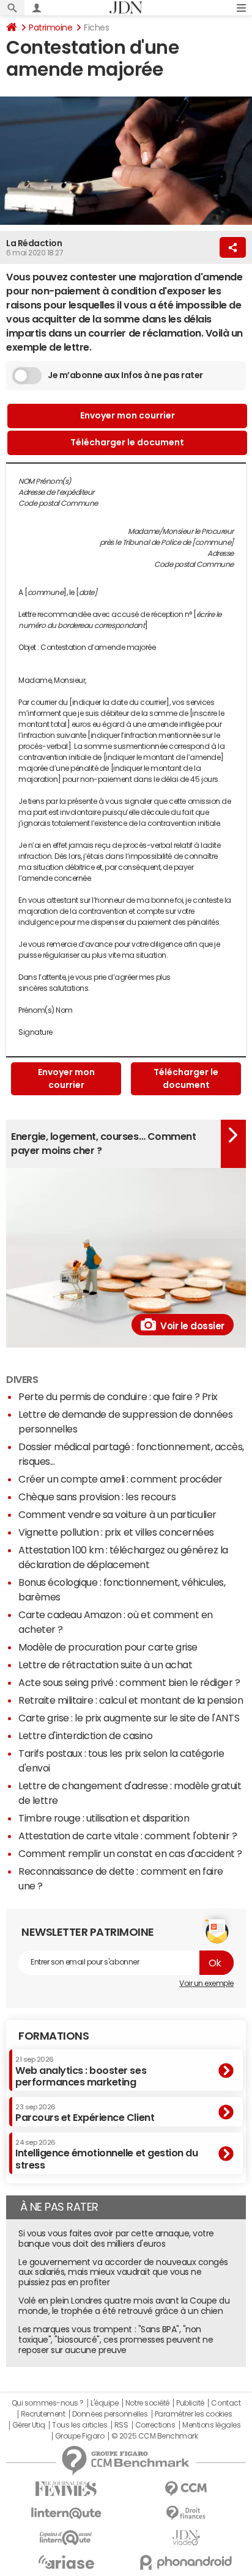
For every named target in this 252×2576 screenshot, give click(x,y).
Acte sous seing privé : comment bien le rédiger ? (129, 1682)
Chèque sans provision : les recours (97, 1497)
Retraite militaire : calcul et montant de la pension (131, 1700)
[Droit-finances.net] (186, 2513)
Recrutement (43, 2414)
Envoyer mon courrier (128, 415)
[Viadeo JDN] (186, 2538)
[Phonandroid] (186, 2562)
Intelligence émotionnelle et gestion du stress (106, 2154)
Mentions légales (211, 2425)
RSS (121, 2425)
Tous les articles (80, 2425)
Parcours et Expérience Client (85, 2113)
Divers (22, 1379)
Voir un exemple (206, 1983)
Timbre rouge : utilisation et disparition (104, 1818)
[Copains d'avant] (66, 2538)
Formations (54, 2036)
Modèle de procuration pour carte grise (108, 1647)
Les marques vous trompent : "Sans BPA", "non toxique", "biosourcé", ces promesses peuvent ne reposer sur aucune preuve (116, 2340)
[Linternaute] (66, 2513)
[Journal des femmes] (66, 2489)
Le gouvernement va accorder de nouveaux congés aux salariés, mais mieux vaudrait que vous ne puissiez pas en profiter (123, 2272)
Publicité (190, 2403)
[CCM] (186, 2489)
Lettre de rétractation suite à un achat (105, 1665)
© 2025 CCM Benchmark (154, 2436)
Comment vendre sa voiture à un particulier (117, 1514)
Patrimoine (50, 27)
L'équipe (104, 2403)
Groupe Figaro (80, 2436)
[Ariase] (66, 2562)
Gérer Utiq (29, 2425)
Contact (226, 2403)
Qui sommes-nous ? (48, 2403)
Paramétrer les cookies (193, 2414)
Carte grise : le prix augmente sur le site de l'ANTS (129, 1718)
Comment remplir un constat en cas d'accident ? (130, 1853)
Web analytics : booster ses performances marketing (81, 2071)
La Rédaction (34, 243)
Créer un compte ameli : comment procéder (120, 1479)
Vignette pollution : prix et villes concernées (116, 1532)
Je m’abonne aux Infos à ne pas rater (125, 375)
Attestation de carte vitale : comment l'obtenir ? (128, 1836)
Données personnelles (110, 2414)
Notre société (147, 2403)
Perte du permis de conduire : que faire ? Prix (118, 1396)
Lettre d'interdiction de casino (85, 1735)
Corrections (155, 2425)
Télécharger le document (127, 442)
